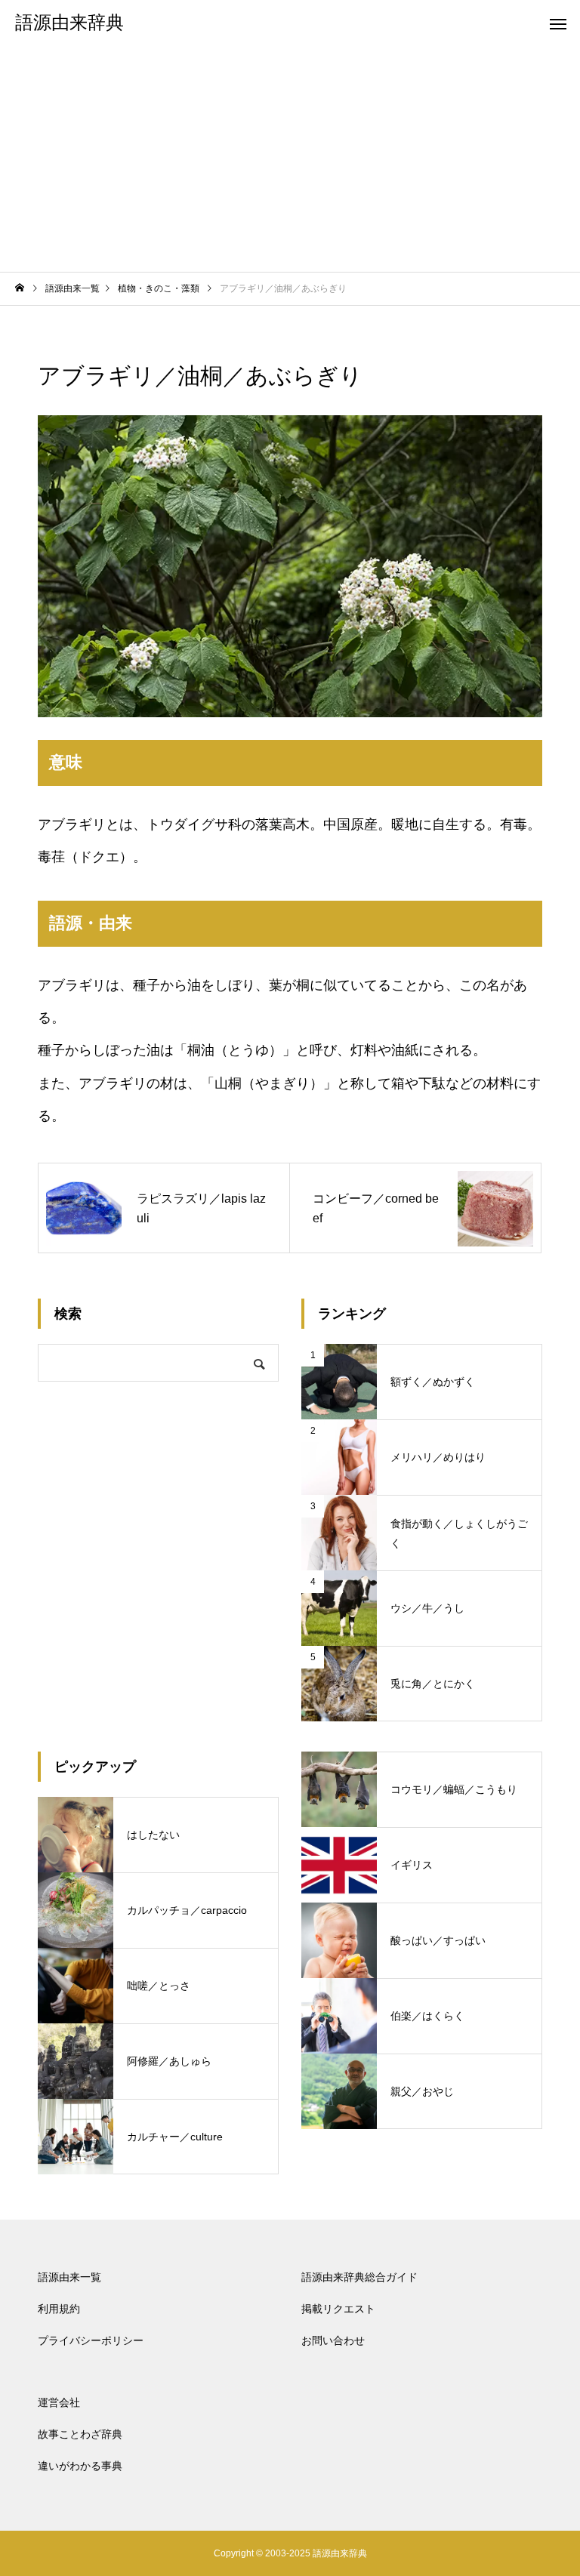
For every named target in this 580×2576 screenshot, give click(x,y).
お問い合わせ (333, 2340)
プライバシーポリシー (91, 2340)
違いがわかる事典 (80, 2466)
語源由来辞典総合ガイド (359, 2277)
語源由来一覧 (69, 2277)
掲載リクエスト (338, 2309)
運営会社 (59, 2402)
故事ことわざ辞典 (80, 2434)
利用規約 (59, 2309)
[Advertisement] (290, 159)
